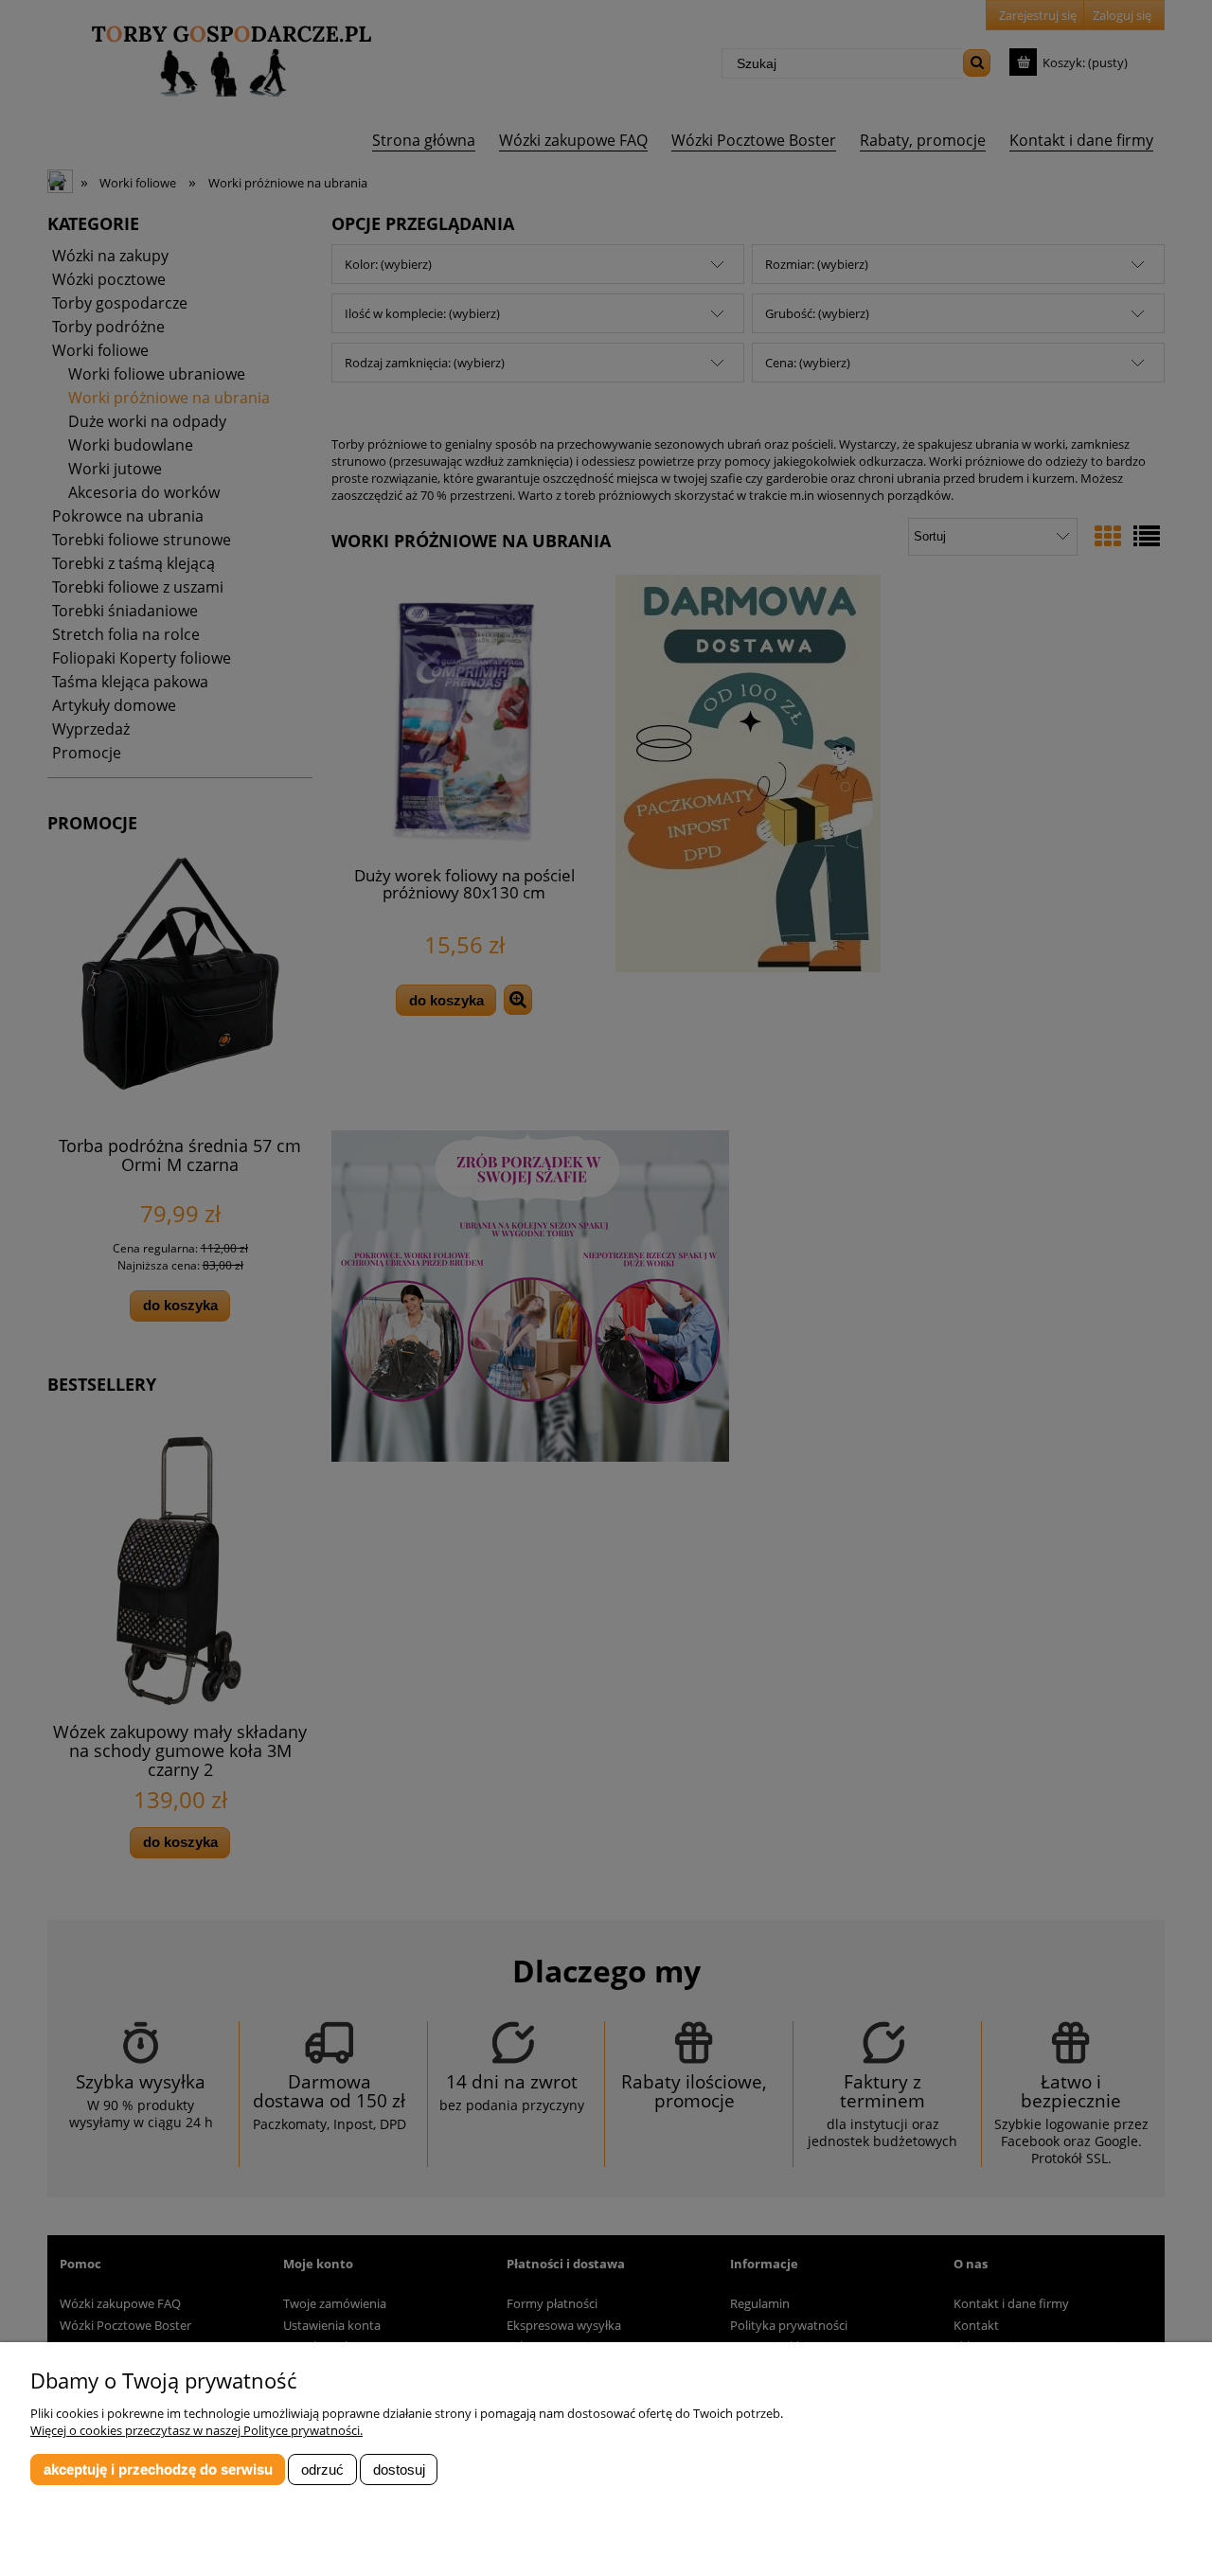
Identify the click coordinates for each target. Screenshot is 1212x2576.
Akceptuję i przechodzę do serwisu (158, 2469)
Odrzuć (322, 2469)
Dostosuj (399, 2469)
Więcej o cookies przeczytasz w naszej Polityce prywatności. (196, 2430)
